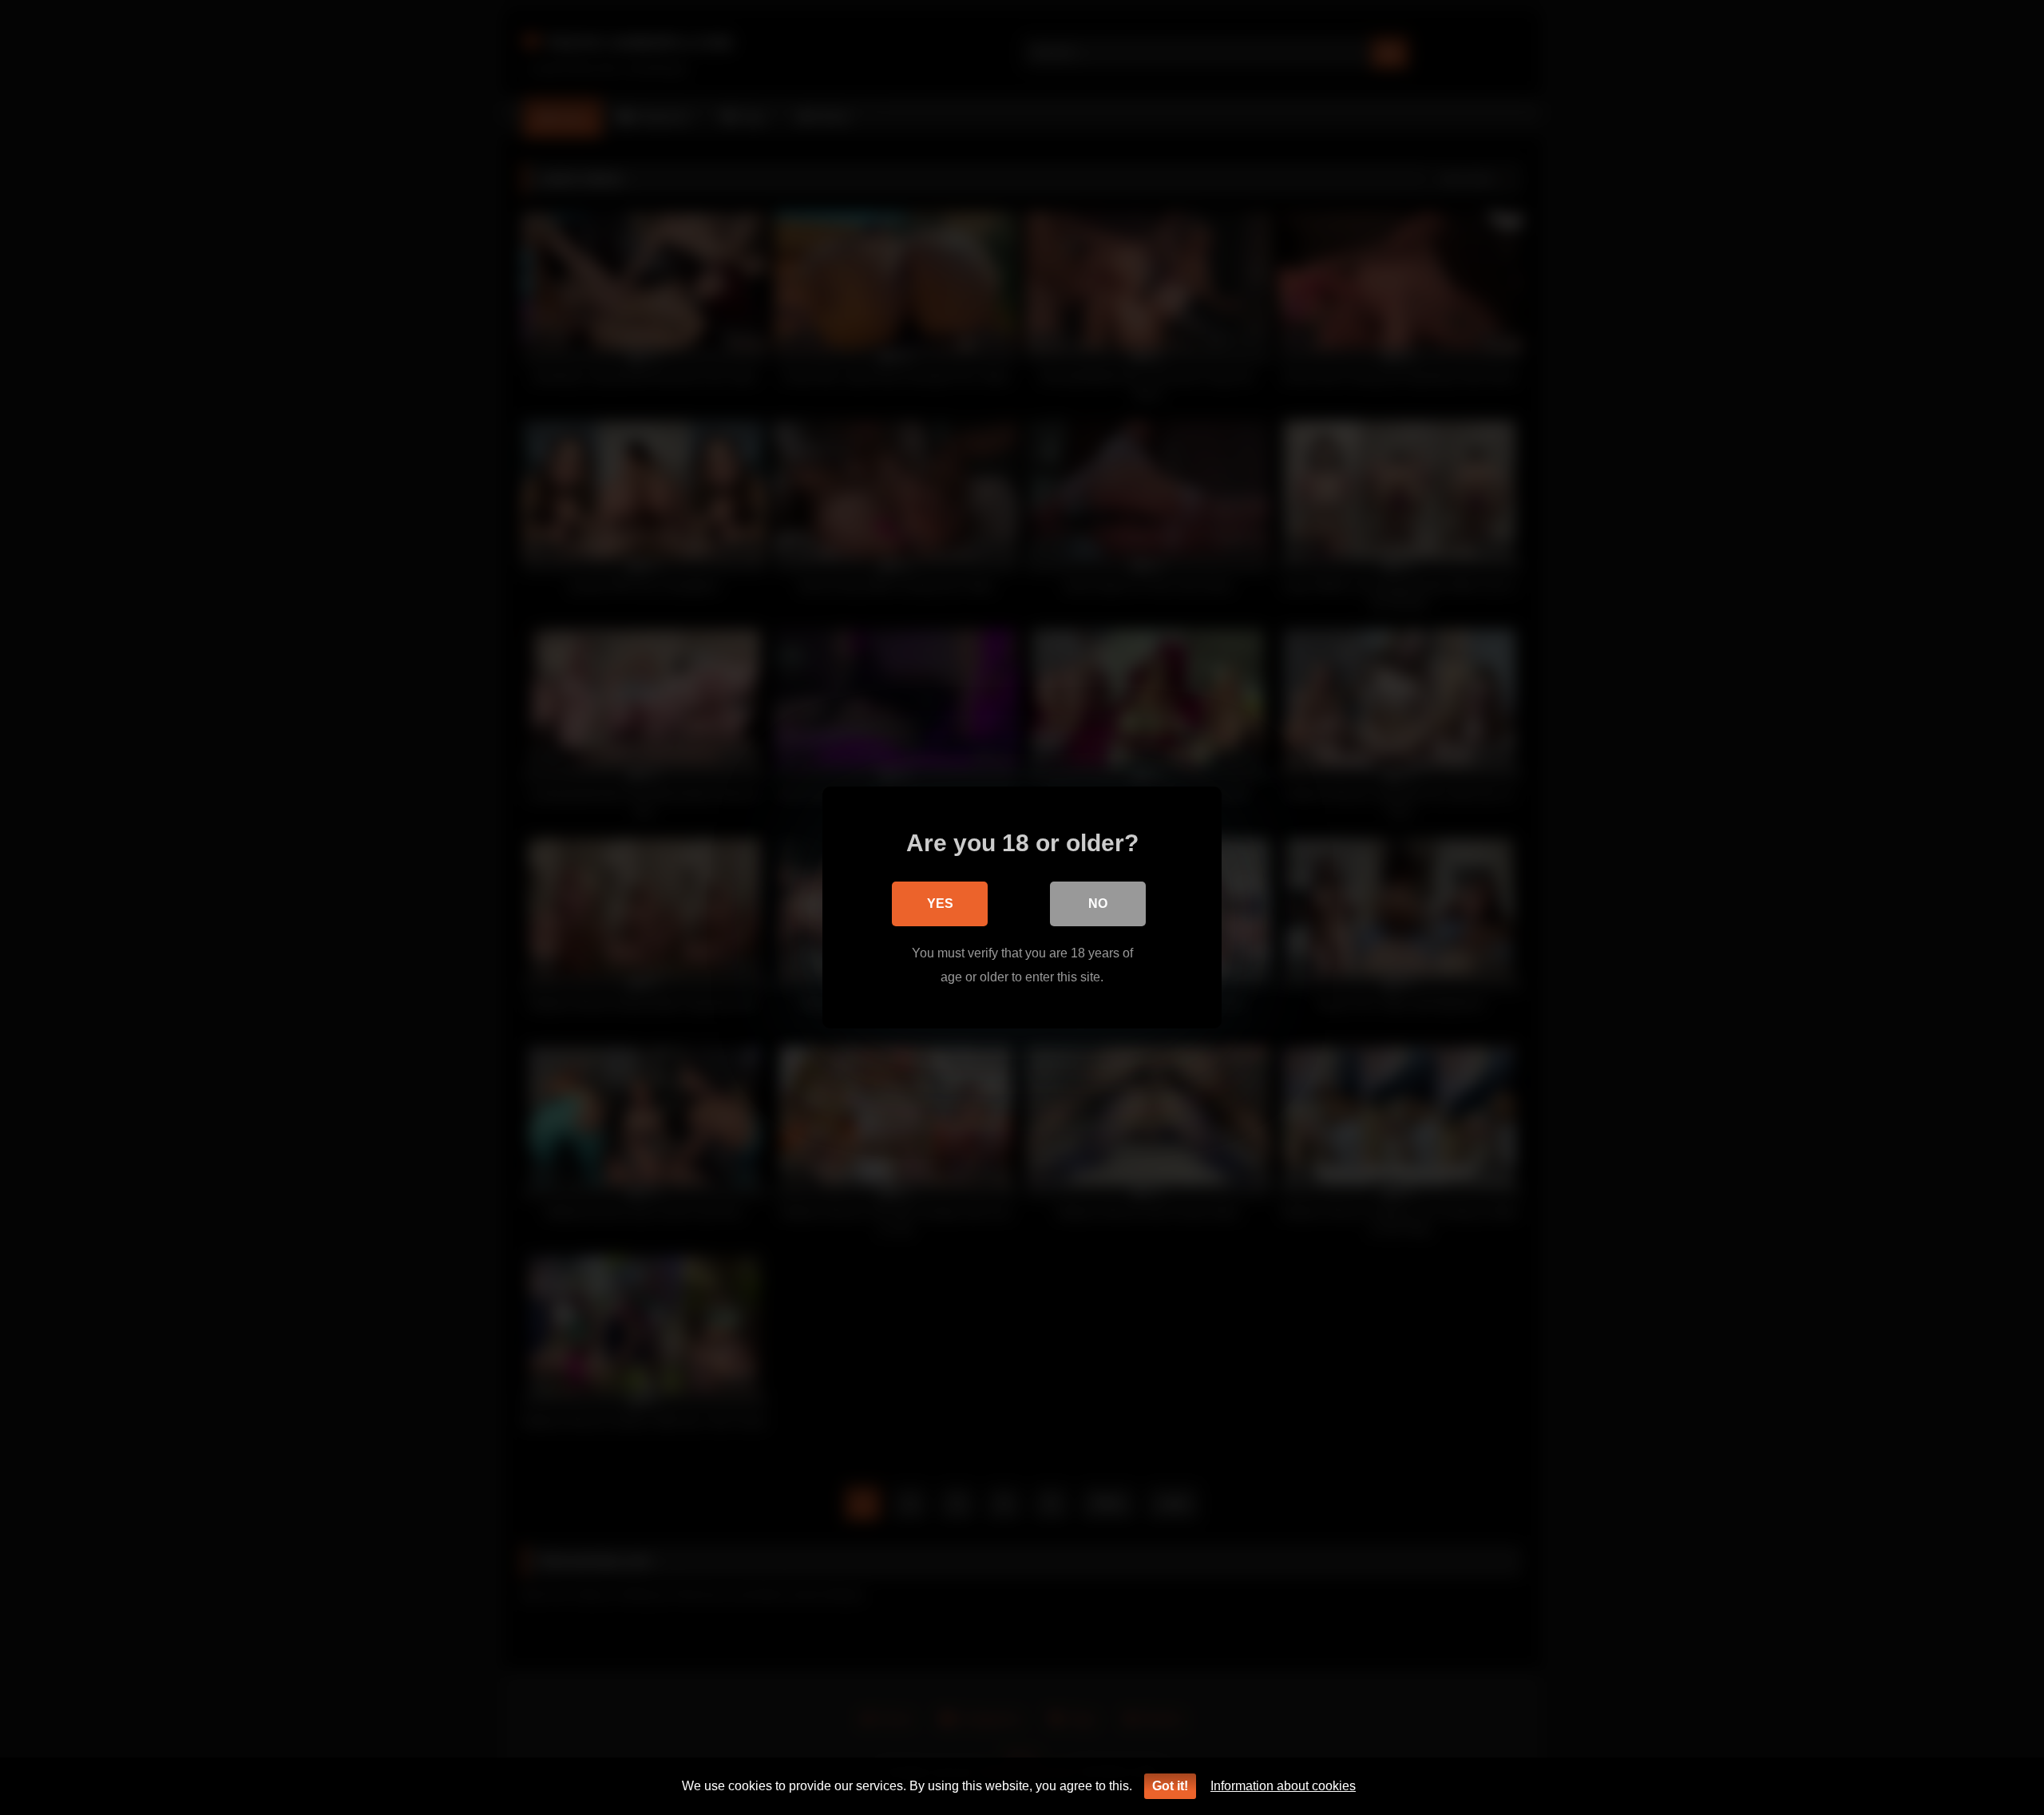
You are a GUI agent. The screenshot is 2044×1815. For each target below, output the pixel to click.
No (1098, 904)
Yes (940, 904)
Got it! (1170, 1786)
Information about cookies (1283, 1786)
